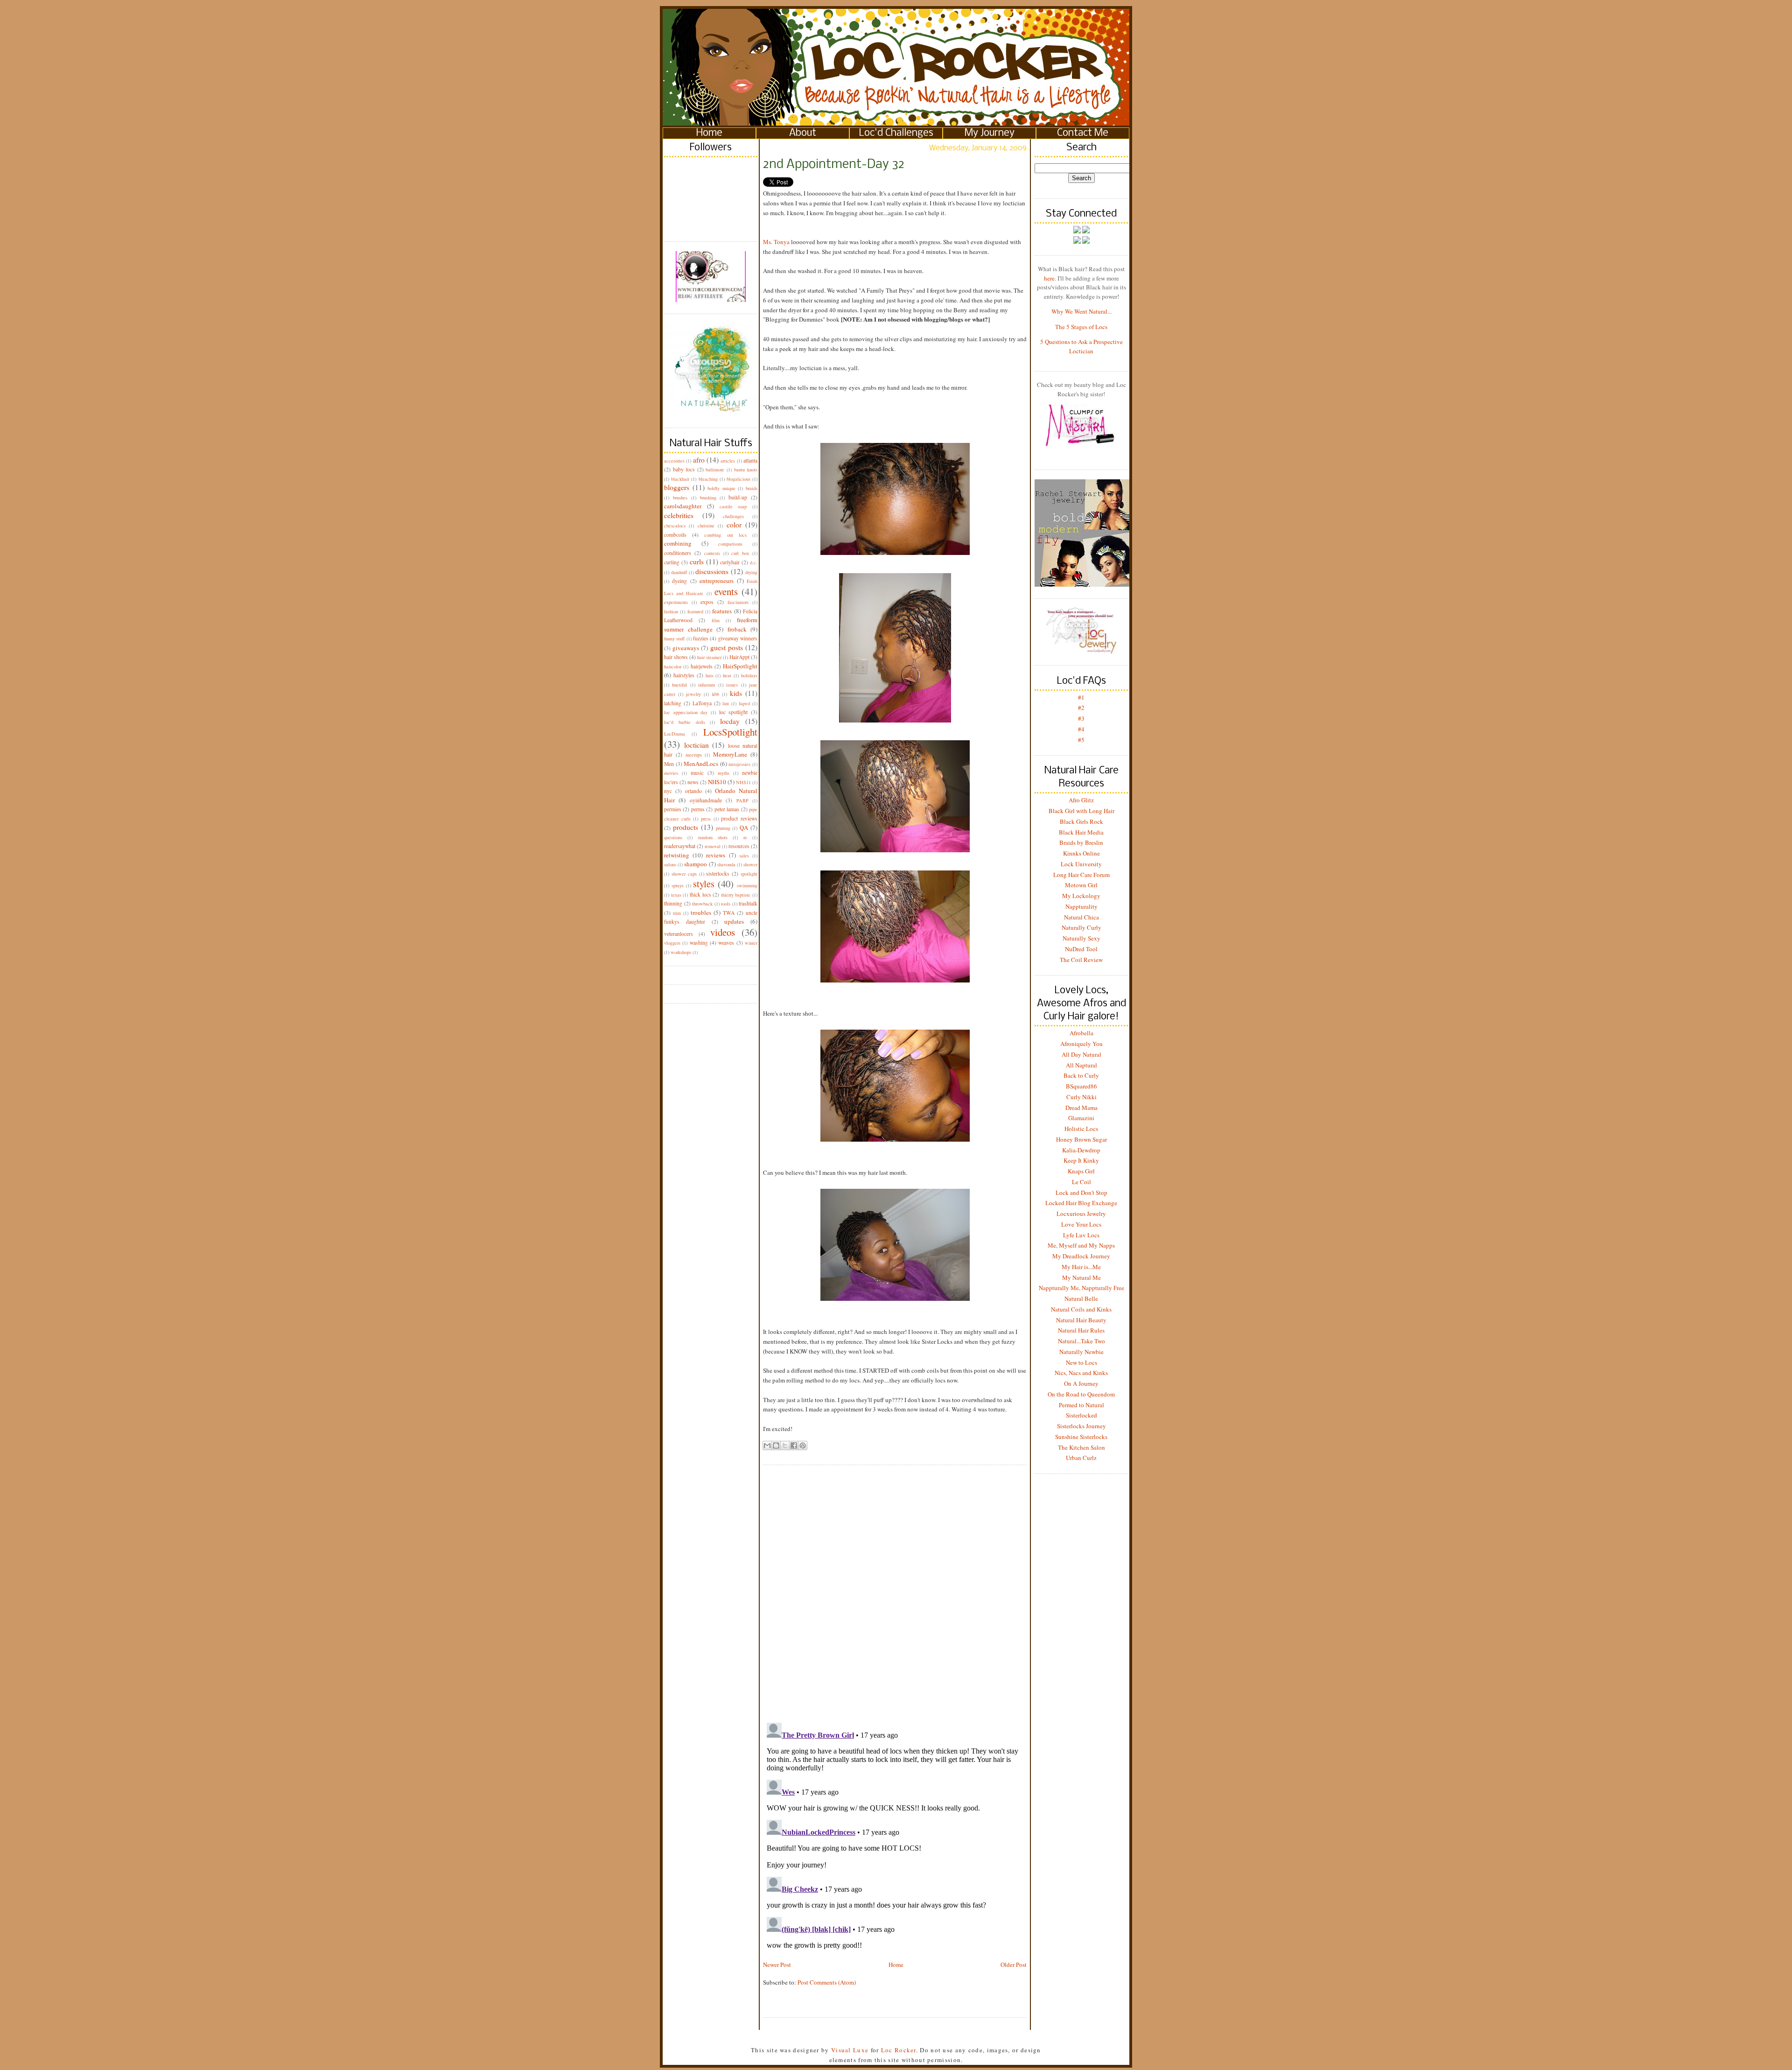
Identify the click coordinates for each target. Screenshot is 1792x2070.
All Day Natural (1081, 1054)
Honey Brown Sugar (1081, 1139)
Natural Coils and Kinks (1081, 1309)
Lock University (1081, 864)
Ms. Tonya (776, 242)
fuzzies (701, 638)
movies (671, 773)
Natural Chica (1081, 917)
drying (751, 572)
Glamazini (1081, 1118)
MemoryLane (730, 754)
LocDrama (675, 734)
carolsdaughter (683, 506)
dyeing (679, 581)
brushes (680, 498)
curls (697, 561)
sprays (678, 885)
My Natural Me (1081, 1277)
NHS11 (743, 782)
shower (750, 864)
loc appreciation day (686, 712)
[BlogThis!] (776, 1445)
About (803, 133)
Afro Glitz (1081, 800)
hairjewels (702, 666)
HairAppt (739, 657)
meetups (694, 755)
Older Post (1014, 1965)
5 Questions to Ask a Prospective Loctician (1081, 346)
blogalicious (738, 479)
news (693, 782)
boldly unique (721, 488)
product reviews (739, 818)
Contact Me (1083, 133)
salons (670, 864)
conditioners (678, 553)
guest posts (727, 647)
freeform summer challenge (711, 625)
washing (699, 943)
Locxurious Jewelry (1081, 1214)
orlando (693, 791)
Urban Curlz (1081, 1458)
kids (736, 693)
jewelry (693, 694)
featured (695, 611)
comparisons (730, 544)
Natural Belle (1081, 1298)
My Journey (990, 133)
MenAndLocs (701, 764)
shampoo (696, 864)
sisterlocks (718, 874)
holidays (749, 675)
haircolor (673, 667)
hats (710, 675)
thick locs (700, 895)
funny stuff (674, 639)
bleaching (708, 479)
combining (678, 543)
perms (698, 809)
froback (737, 629)
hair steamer (709, 657)
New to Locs (1081, 1362)
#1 (1081, 697)
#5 (1081, 740)
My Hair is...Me (1081, 1267)
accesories (674, 461)
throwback (702, 904)
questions (673, 837)
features (722, 611)
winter (751, 943)
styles (704, 884)
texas (676, 895)
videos (723, 932)
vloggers (672, 943)
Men (669, 764)
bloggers (677, 487)
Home (709, 133)
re (745, 837)
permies (673, 809)
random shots (713, 837)
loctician (696, 745)
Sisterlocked (1081, 1415)
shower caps (684, 874)
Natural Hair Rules (1081, 1330)
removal (713, 846)
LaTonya (702, 703)
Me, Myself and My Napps (1081, 1245)
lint (726, 703)
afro (699, 460)
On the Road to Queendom (1081, 1394)
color (734, 525)
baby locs (684, 469)
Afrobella (1081, 1033)
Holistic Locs (1081, 1129)
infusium (707, 685)
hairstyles (684, 675)
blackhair (680, 479)
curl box (740, 553)
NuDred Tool (1081, 949)
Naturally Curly (1081, 927)
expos (707, 602)
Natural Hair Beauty (1081, 1320)
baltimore (715, 470)
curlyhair (730, 562)
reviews (716, 855)
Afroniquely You (1081, 1044)
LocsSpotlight (730, 732)
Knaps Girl (1081, 1171)
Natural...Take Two (1081, 1341)
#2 (1081, 708)
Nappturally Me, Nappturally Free (1081, 1288)
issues (732, 685)
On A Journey (1081, 1383)
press (706, 819)
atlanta (750, 460)
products (686, 827)
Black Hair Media (1081, 832)
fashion (671, 611)
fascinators (738, 602)
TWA (729, 913)
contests (712, 553)
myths (724, 773)
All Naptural (1081, 1065)
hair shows (676, 657)
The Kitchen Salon (1081, 1447)
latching (673, 703)
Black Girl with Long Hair (1081, 811)
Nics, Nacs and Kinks (1081, 1373)
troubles (701, 912)
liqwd (744, 703)
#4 (1081, 729)
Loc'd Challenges (896, 133)
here (1049, 278)
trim (677, 913)
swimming (747, 885)
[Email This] (767, 1445)
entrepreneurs (717, 581)
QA (744, 828)
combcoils (675, 535)
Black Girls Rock (1081, 821)
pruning (723, 828)
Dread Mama (1081, 1108)
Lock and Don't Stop (1081, 1193)
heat (727, 675)
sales (744, 856)
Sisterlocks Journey (1081, 1426)
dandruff (679, 572)
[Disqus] (895, 1586)
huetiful (679, 685)
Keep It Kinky (1081, 1160)
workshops (681, 952)
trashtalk (748, 903)
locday (730, 721)
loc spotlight (734, 712)
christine (706, 526)
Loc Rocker (899, 2050)
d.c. (754, 562)
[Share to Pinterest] (803, 1445)
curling (672, 562)
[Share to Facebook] (794, 1445)
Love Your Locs (1081, 1224)
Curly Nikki (1081, 1097)
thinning (673, 903)
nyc (668, 791)
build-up (738, 497)
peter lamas (727, 809)
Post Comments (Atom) (827, 1982)
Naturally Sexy (1081, 938)
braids (752, 488)
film (716, 620)
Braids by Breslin (1081, 842)
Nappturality (1081, 906)
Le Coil (1081, 1182)
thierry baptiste (736, 895)
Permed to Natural (1081, 1405)
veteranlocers (679, 934)
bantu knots (746, 470)
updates (734, 921)
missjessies (739, 764)
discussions (712, 571)
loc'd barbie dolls (685, 722)
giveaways (686, 648)
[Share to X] (785, 1445)
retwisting (677, 855)
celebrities (679, 515)
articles (728, 461)
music (697, 773)
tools (726, 904)
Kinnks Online (1081, 853)
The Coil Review (1081, 960)
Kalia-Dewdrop (1081, 1150)
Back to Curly (1081, 1075)
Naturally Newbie (1081, 1352)
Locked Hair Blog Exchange (1081, 1203)
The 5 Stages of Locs (1081, 327)
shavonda (726, 864)
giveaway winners (738, 638)
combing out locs (725, 535)
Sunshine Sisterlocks (1081, 1437)
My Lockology (1081, 896)
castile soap (733, 506)
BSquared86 (1081, 1086)
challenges (733, 516)
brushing (708, 498)
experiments (676, 602)
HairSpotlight (740, 666)
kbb (716, 694)
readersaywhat (680, 846)
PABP (742, 800)
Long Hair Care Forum (1081, 875)
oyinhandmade (706, 800)
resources (739, 846)
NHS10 (717, 782)
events (726, 591)
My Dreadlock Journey (1081, 1256)
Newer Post (777, 1965)
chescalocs (675, 526)
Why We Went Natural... (1081, 311)
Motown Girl (1081, 885)
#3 (1081, 718)
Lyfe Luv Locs (1081, 1235)
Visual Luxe (849, 2050)
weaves (726, 943)
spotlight (749, 874)
